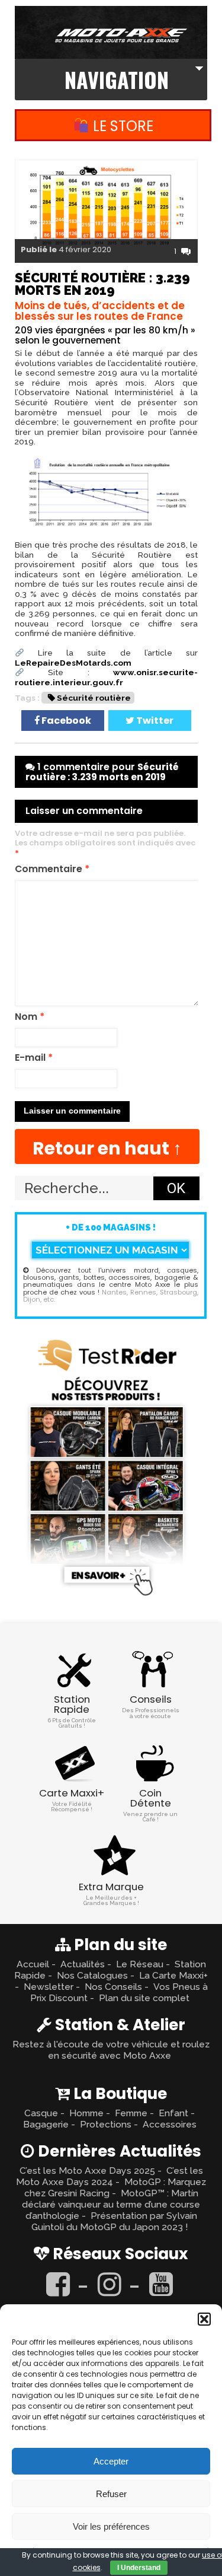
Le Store (121, 126)
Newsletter (49, 1987)
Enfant (173, 2113)
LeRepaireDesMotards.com (73, 663)
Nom (30, 1017)
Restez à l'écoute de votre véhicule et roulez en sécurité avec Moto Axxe (111, 2050)
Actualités (83, 1964)
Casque (41, 2113)
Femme (131, 2113)
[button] (204, 2319)
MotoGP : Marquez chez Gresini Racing (115, 2187)
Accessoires (170, 2124)
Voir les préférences (111, 2526)
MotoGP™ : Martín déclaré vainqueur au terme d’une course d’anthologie (111, 2204)
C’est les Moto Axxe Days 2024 (110, 2176)
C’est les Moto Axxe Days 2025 (87, 2170)
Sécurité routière (94, 698)
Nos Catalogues (92, 1975)
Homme (86, 2113)
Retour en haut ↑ (107, 1148)
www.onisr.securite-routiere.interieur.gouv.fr (106, 677)
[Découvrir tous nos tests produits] (107, 1598)
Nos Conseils (113, 1987)
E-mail (34, 1058)
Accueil (33, 1964)
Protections (106, 2124)
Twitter (154, 721)
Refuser (111, 2494)
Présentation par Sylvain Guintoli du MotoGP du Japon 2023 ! (114, 2221)
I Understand (139, 2568)
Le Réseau (140, 1964)
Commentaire (52, 869)
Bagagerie (46, 2124)
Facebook (65, 721)
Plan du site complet (144, 1998)
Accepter (111, 2461)
